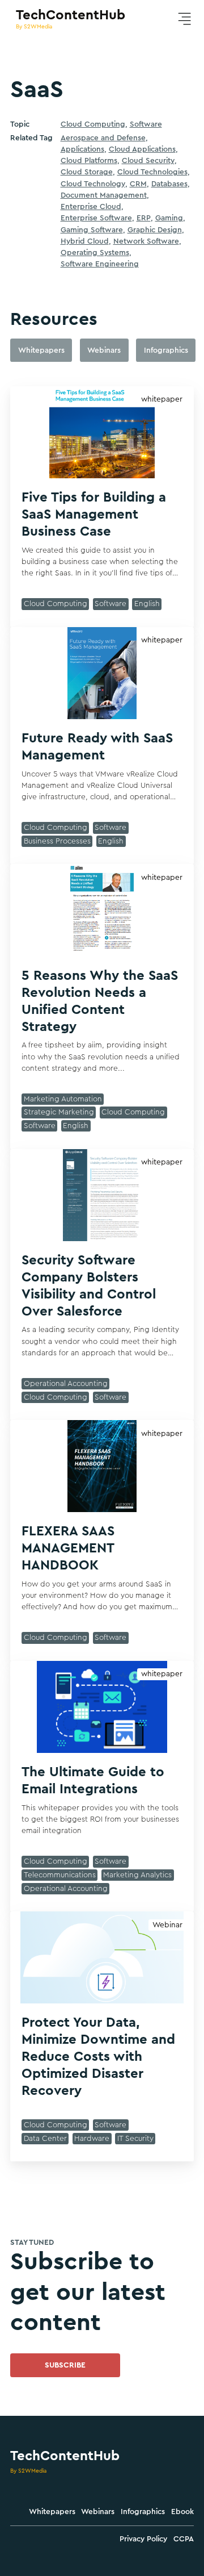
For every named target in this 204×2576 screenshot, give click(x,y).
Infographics (143, 2512)
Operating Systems (95, 253)
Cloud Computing (93, 124)
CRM (138, 184)
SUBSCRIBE (65, 2365)
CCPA (184, 2539)
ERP (144, 218)
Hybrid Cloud (85, 241)
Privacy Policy (143, 2539)
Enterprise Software (96, 218)
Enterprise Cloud (91, 207)
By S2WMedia (28, 2471)
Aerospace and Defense (103, 138)
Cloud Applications (142, 149)
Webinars (98, 2512)
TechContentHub (65, 2456)
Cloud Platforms (89, 161)
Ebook (182, 2512)
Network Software (146, 241)
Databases (169, 184)
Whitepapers (52, 2512)
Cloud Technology (93, 184)
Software (146, 124)
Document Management (104, 195)
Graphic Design (155, 230)
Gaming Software (92, 230)
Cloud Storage (87, 172)
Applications (82, 149)
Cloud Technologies (152, 172)
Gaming (169, 218)
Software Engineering (100, 264)
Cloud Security (148, 161)
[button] (184, 19)
